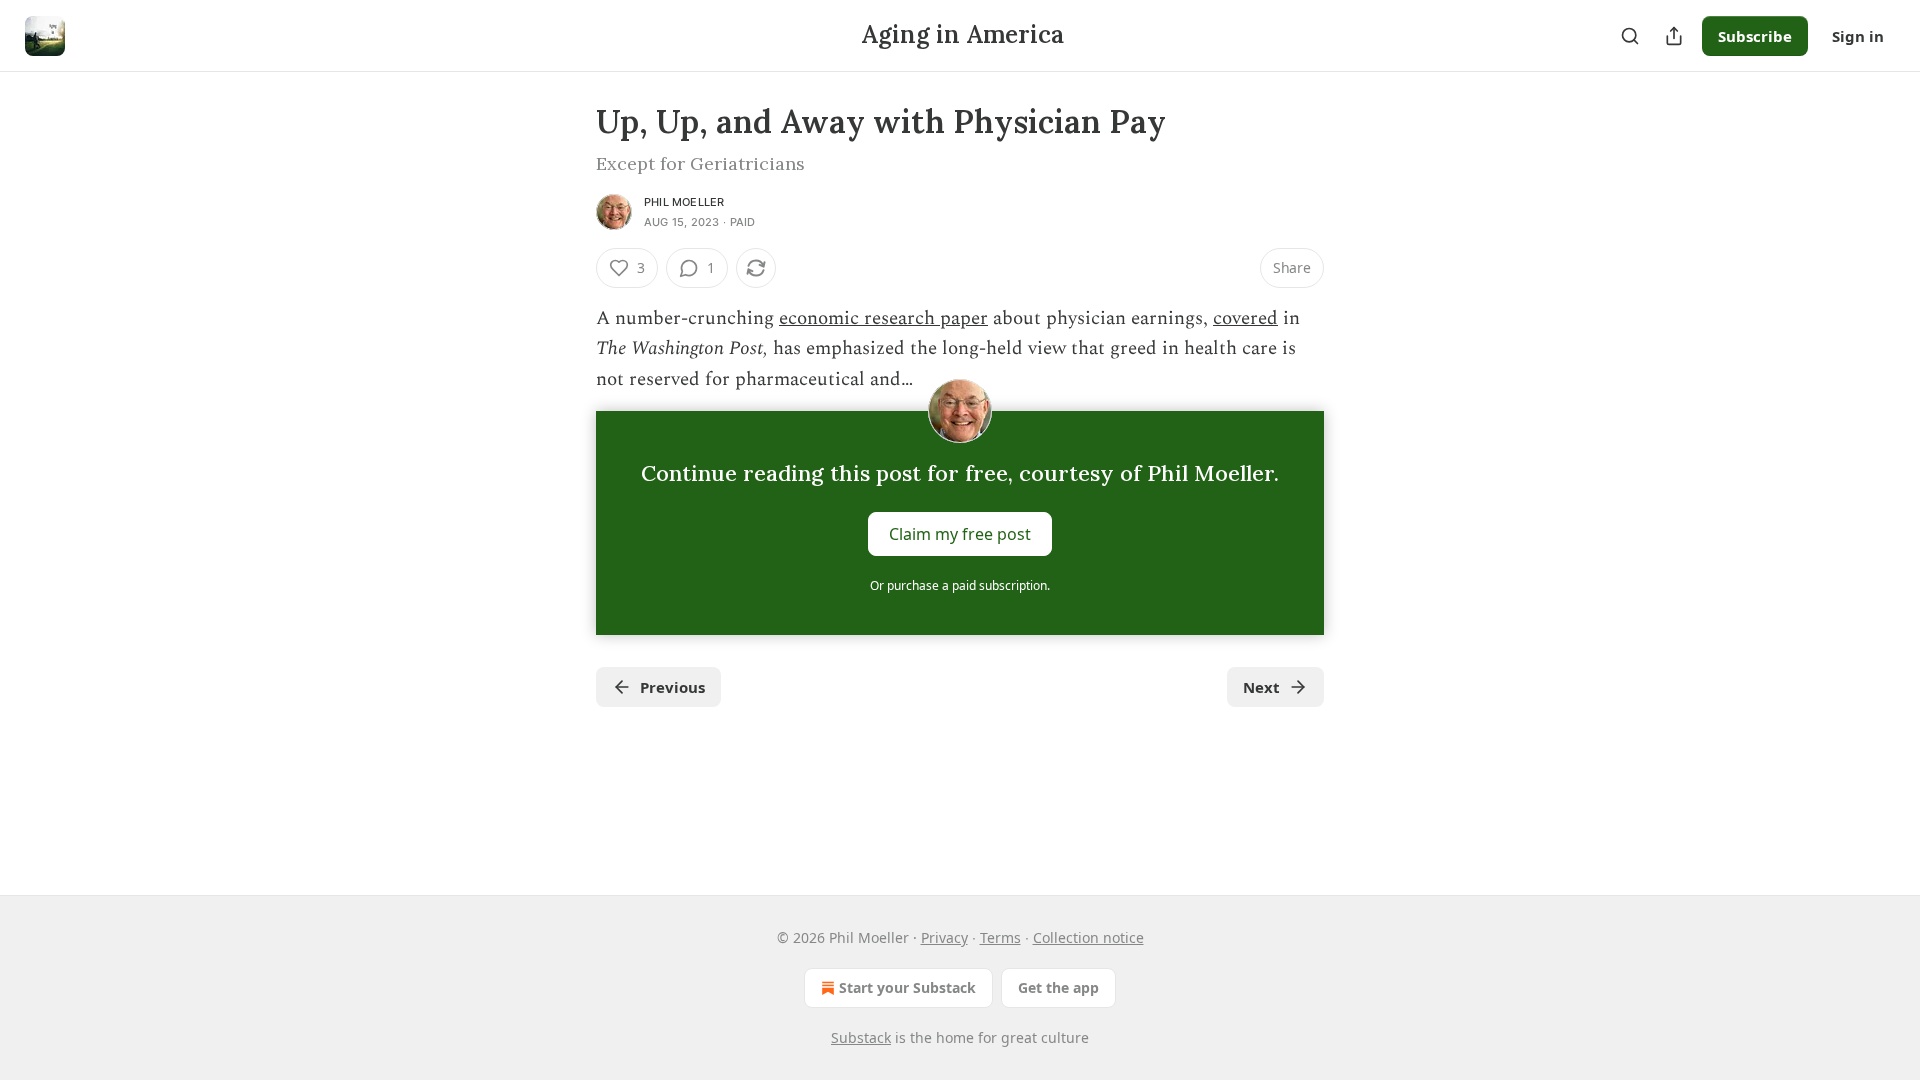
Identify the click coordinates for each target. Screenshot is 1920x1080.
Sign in (1858, 36)
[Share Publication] (1674, 36)
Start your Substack (907, 987)
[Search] (1630, 36)
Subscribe (1755, 36)
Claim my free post (960, 534)
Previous (672, 687)
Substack (861, 1037)
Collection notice (1088, 937)
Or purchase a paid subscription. (960, 585)
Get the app (1058, 987)
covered (1245, 318)
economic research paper (883, 318)
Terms (1000, 937)
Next (1261, 687)
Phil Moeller (684, 202)
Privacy (944, 937)
